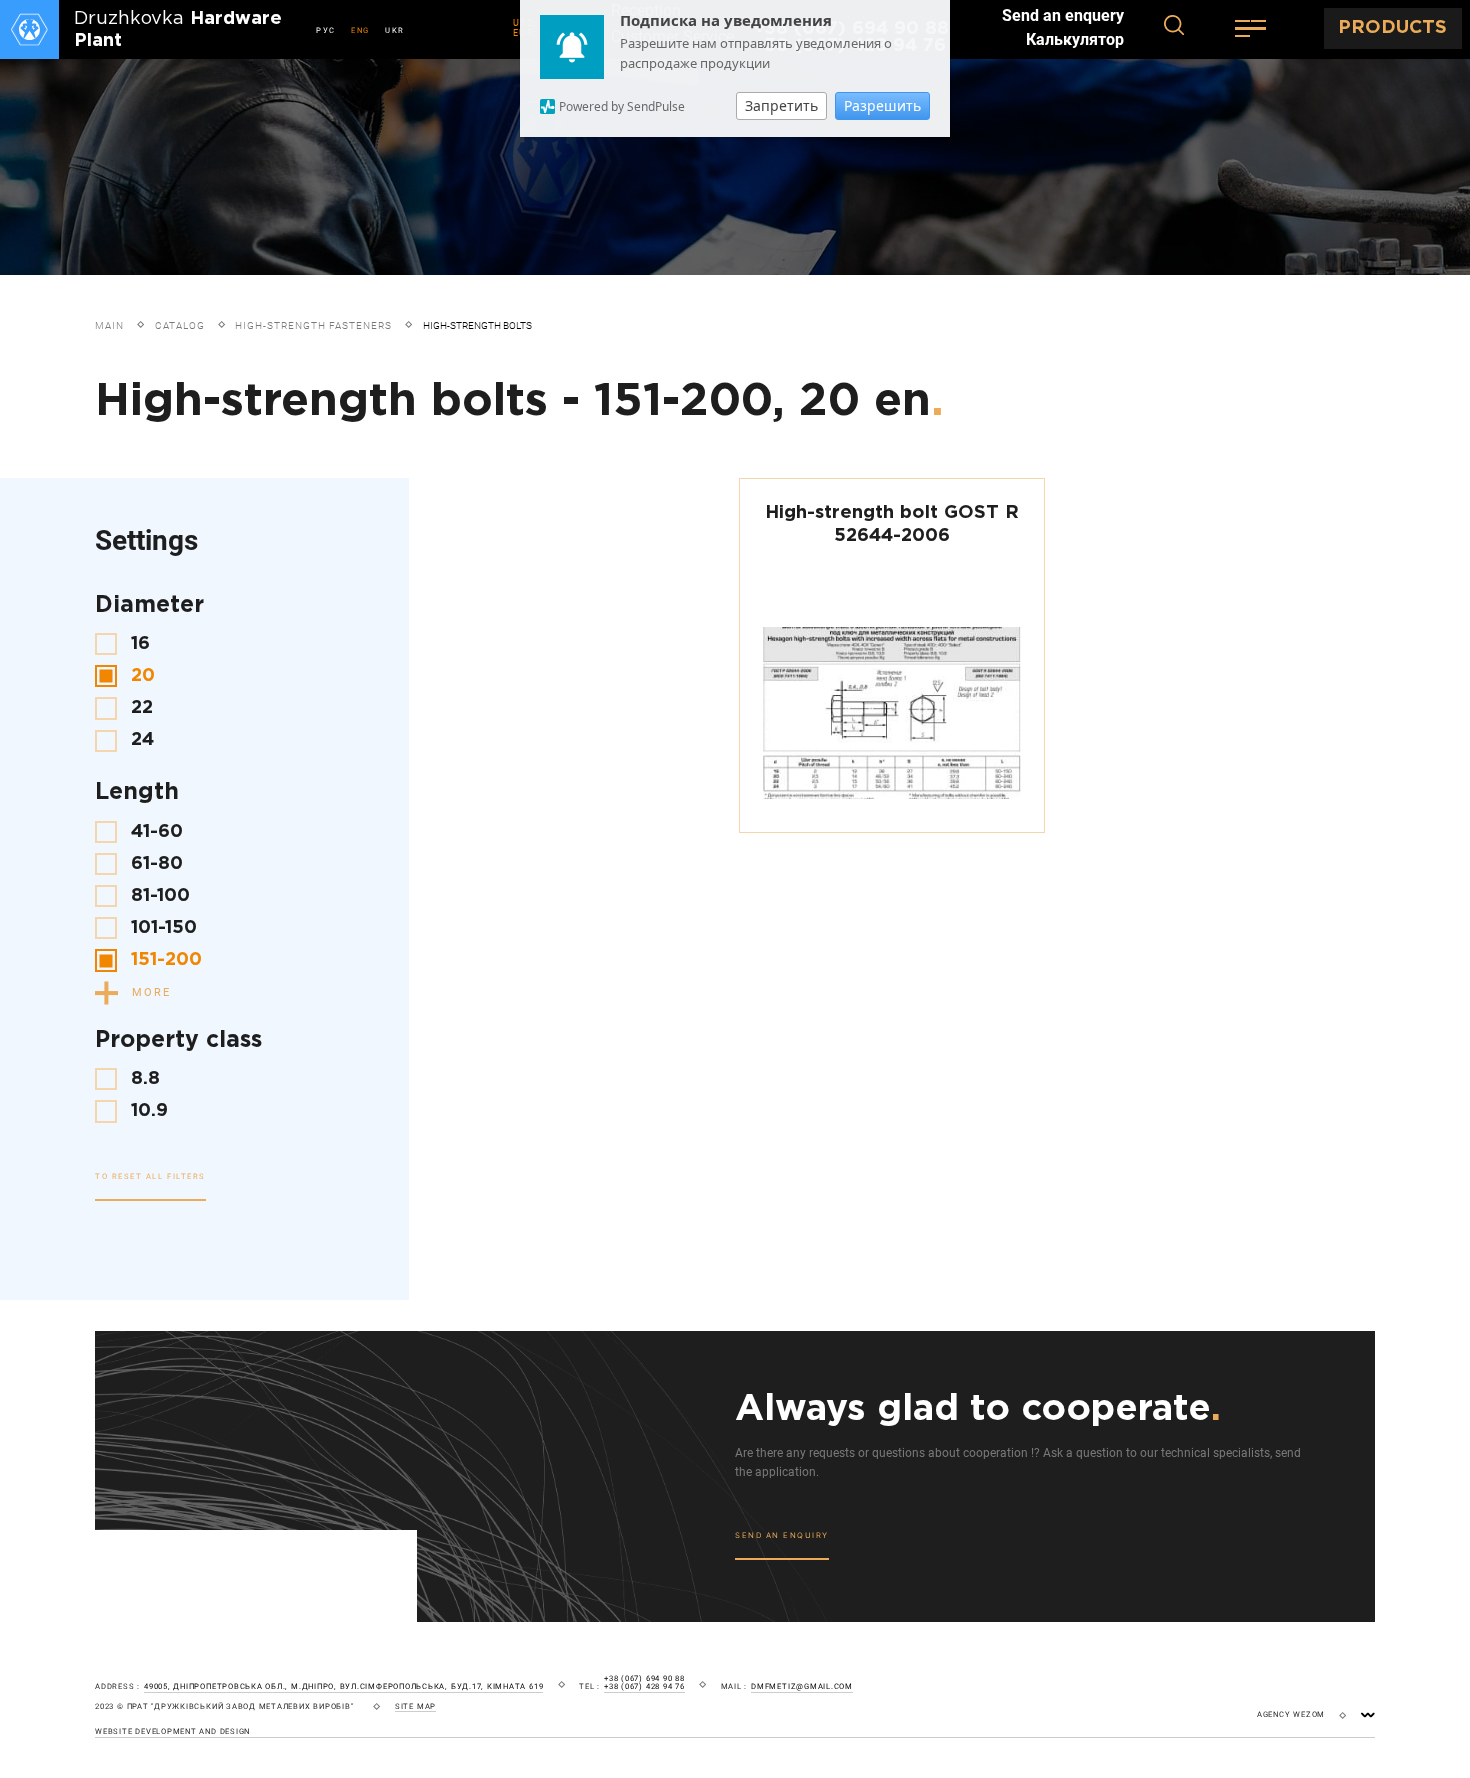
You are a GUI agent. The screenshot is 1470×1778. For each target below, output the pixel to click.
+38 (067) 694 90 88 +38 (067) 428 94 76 (644, 1683)
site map (415, 1707)
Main (109, 325)
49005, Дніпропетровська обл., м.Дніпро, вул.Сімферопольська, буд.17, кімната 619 (343, 1687)
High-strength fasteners (313, 325)
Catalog (180, 325)
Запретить (781, 105)
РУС (326, 30)
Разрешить (882, 105)
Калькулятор (1075, 40)
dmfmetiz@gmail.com (802, 1687)
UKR (395, 30)
